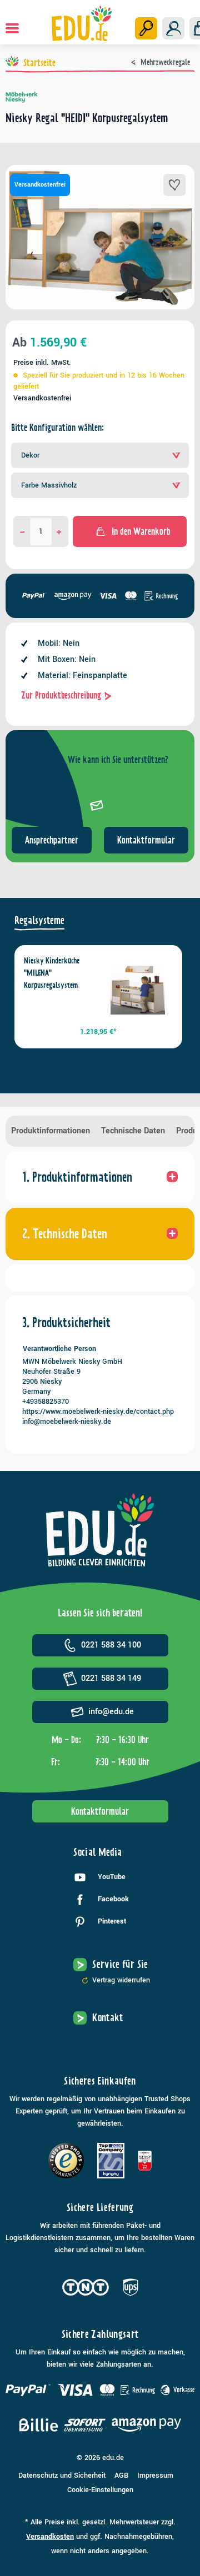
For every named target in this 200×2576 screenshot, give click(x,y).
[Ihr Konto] (173, 28)
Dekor (30, 455)
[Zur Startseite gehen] (81, 23)
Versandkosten (50, 2537)
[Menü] (12, 28)
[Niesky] (100, 97)
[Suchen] (146, 28)
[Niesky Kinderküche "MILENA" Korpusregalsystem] (138, 990)
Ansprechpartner (52, 840)
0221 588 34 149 (111, 1678)
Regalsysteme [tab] (39, 920)
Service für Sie (120, 1964)
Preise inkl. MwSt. (42, 363)
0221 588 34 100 (111, 1645)
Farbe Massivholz (49, 485)
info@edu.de (111, 1712)
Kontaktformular (146, 840)
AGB (121, 2475)
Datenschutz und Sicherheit (62, 2475)
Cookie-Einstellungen (100, 2490)
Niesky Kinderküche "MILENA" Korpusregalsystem (52, 973)
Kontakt (108, 2018)
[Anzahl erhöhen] (59, 531)
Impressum (155, 2475)
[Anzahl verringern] (22, 531)
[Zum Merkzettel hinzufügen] (174, 185)
